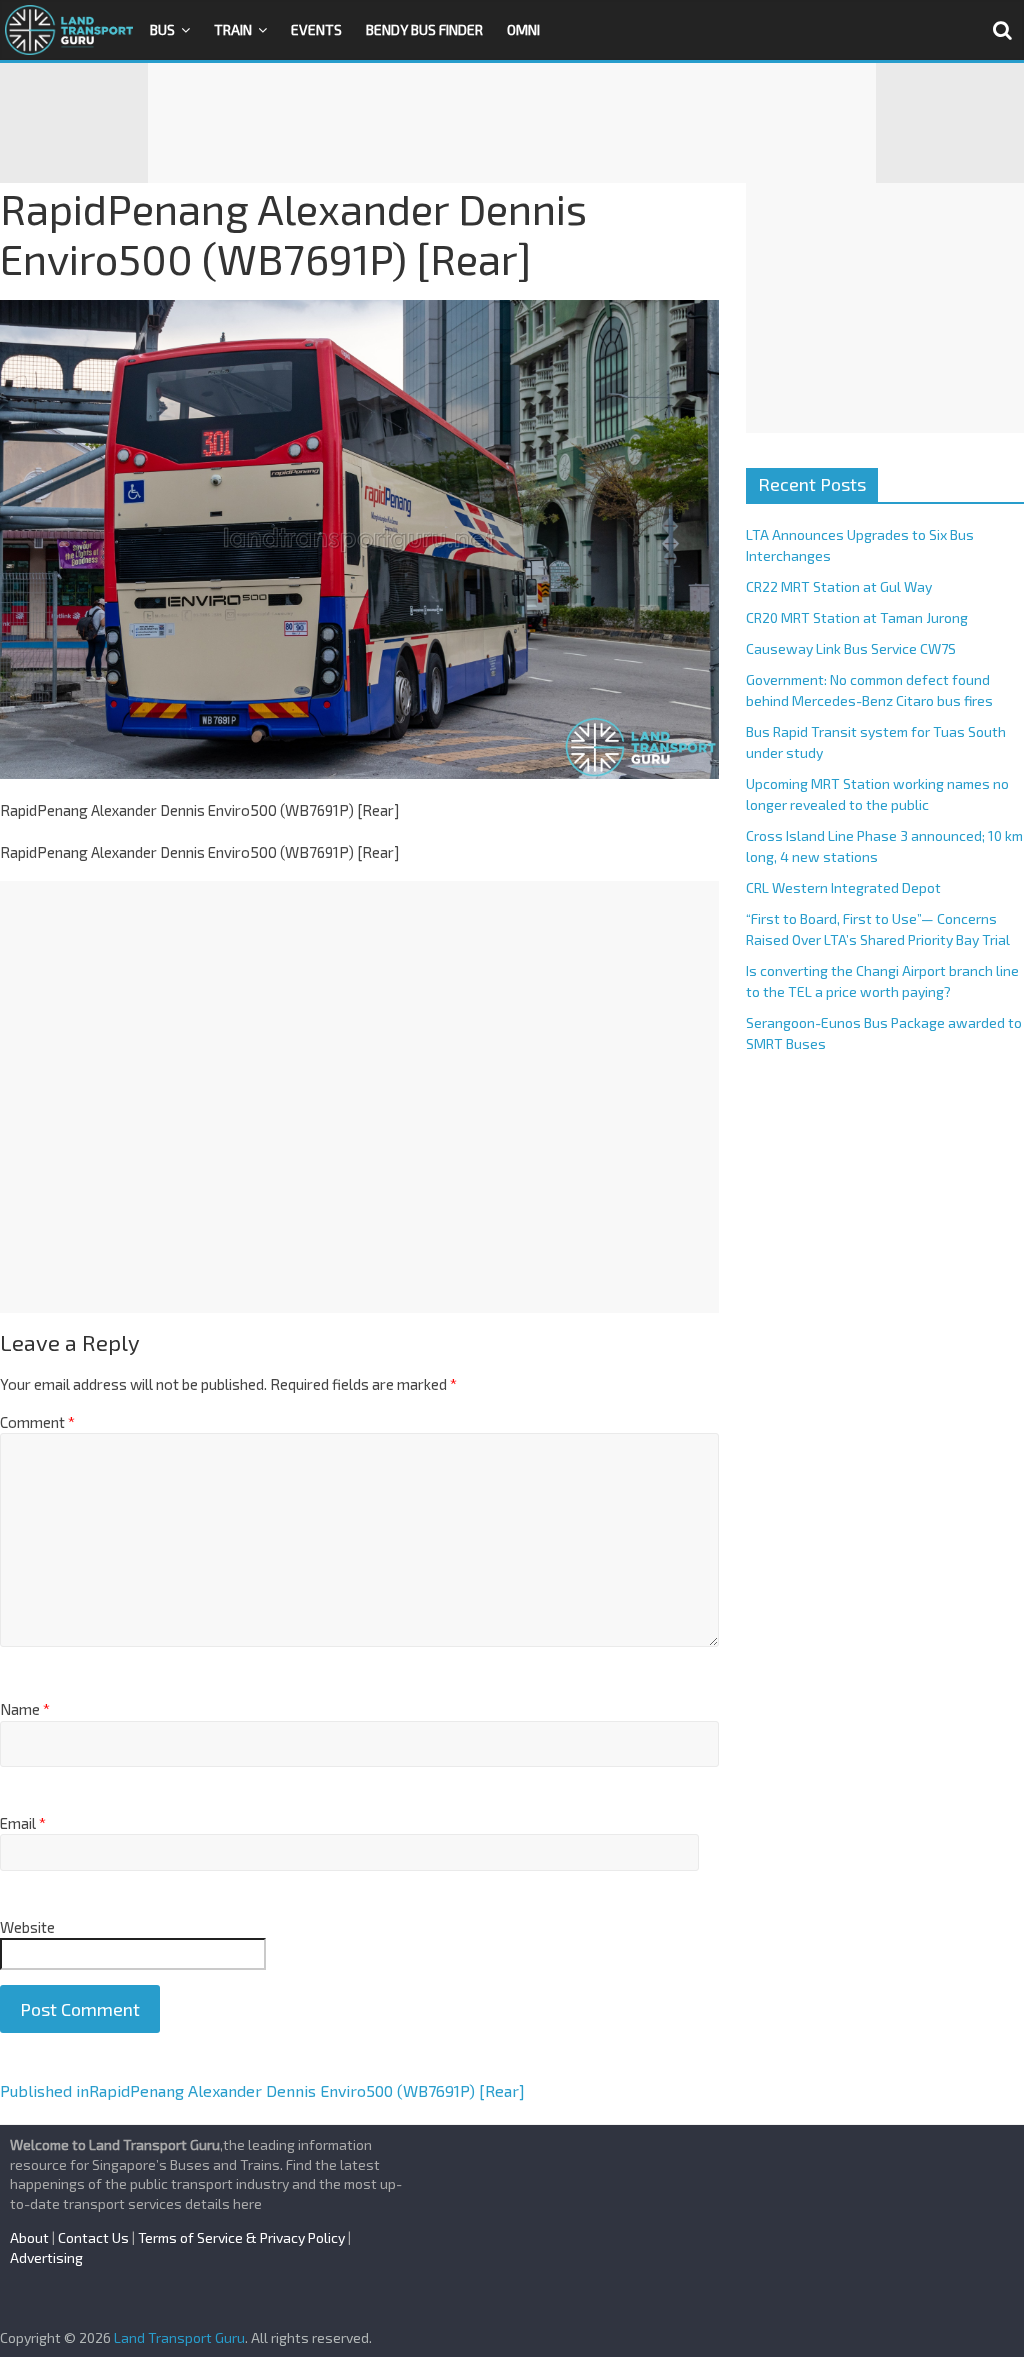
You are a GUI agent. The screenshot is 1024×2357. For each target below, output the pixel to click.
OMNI (523, 29)
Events (316, 29)
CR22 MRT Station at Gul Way (839, 586)
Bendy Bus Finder (424, 29)
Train (233, 29)
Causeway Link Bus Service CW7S (851, 648)
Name (25, 1709)
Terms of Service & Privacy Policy (241, 2237)
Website (27, 1927)
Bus (162, 29)
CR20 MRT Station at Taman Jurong (857, 617)
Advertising (46, 2257)
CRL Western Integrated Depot (843, 887)
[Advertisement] (512, 123)
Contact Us (93, 2237)
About (29, 2237)
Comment (37, 1422)
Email (23, 1823)
